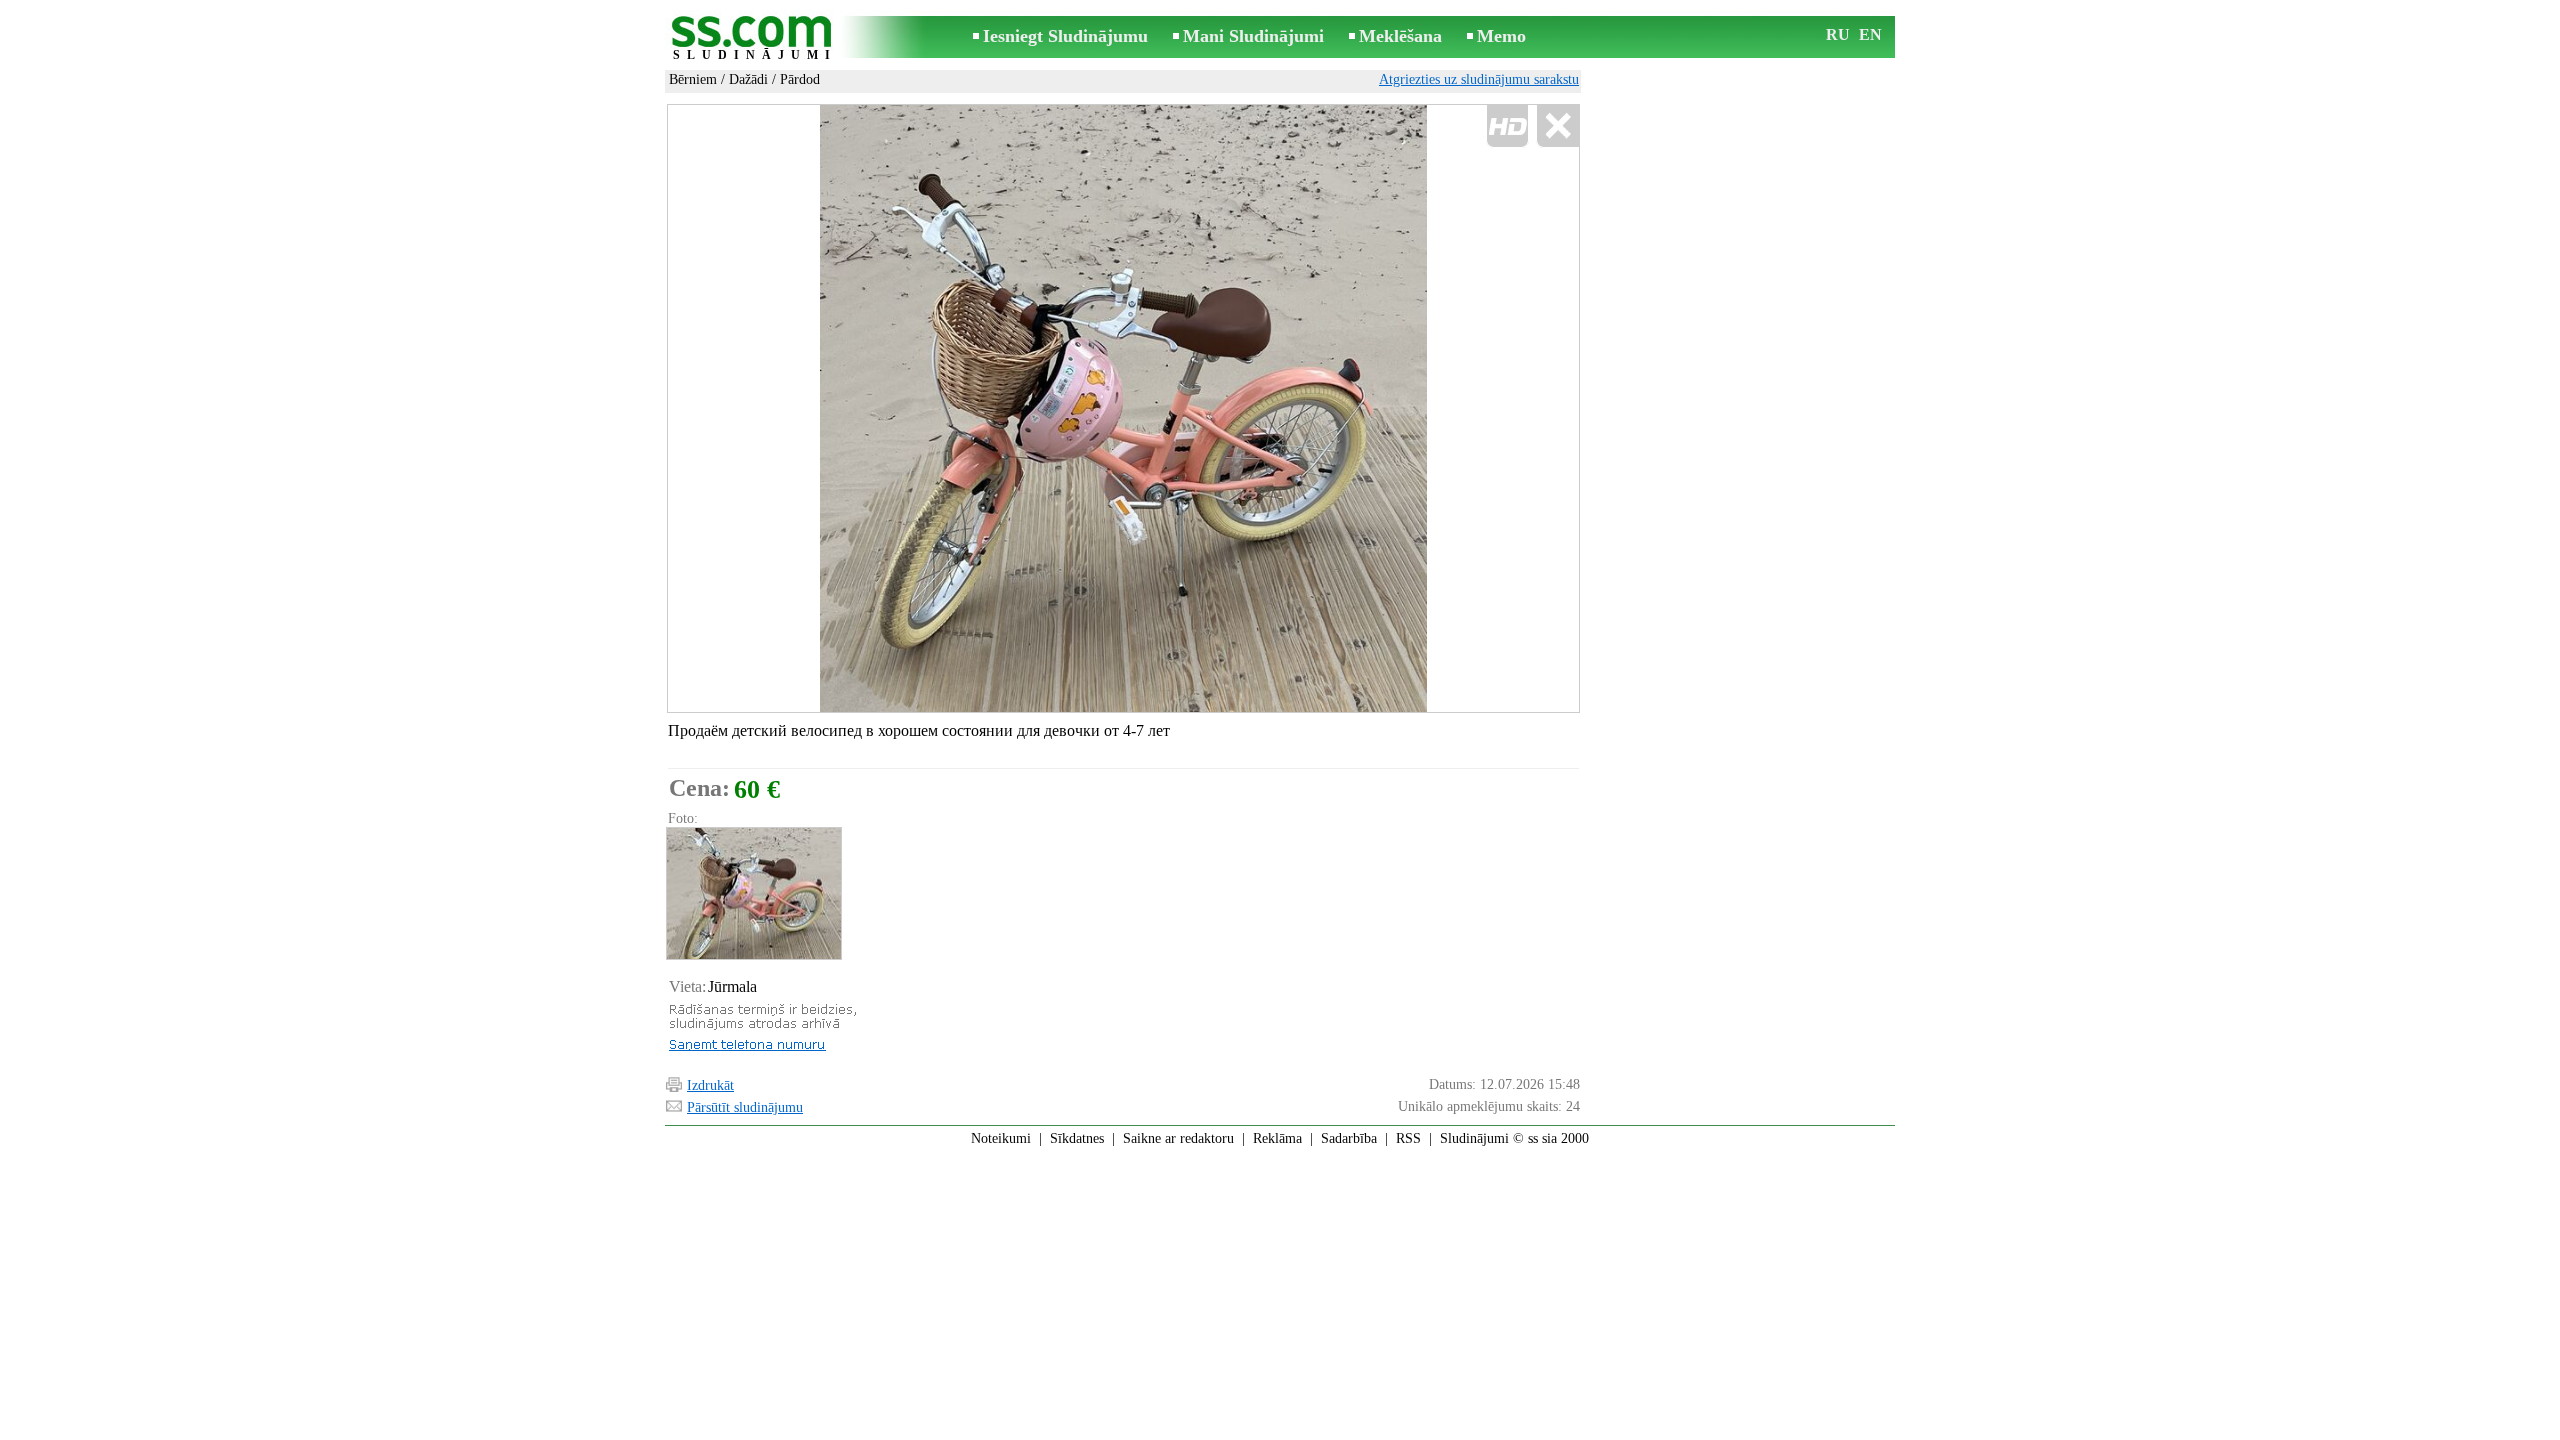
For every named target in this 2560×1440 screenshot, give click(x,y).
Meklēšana (1400, 36)
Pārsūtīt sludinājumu (745, 1107)
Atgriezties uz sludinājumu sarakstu (1479, 79)
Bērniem (693, 79)
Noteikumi (1001, 1138)
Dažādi (748, 79)
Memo (1501, 36)
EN (1870, 34)
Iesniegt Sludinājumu (1065, 36)
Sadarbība (1349, 1138)
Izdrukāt (710, 1085)
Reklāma (1277, 1138)
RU (1838, 34)
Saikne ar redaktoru (1178, 1138)
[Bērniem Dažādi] (753, 893)
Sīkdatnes (1077, 1138)
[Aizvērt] (1557, 126)
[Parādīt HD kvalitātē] (1123, 408)
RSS (1408, 1138)
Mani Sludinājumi (1253, 36)
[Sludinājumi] (755, 38)
